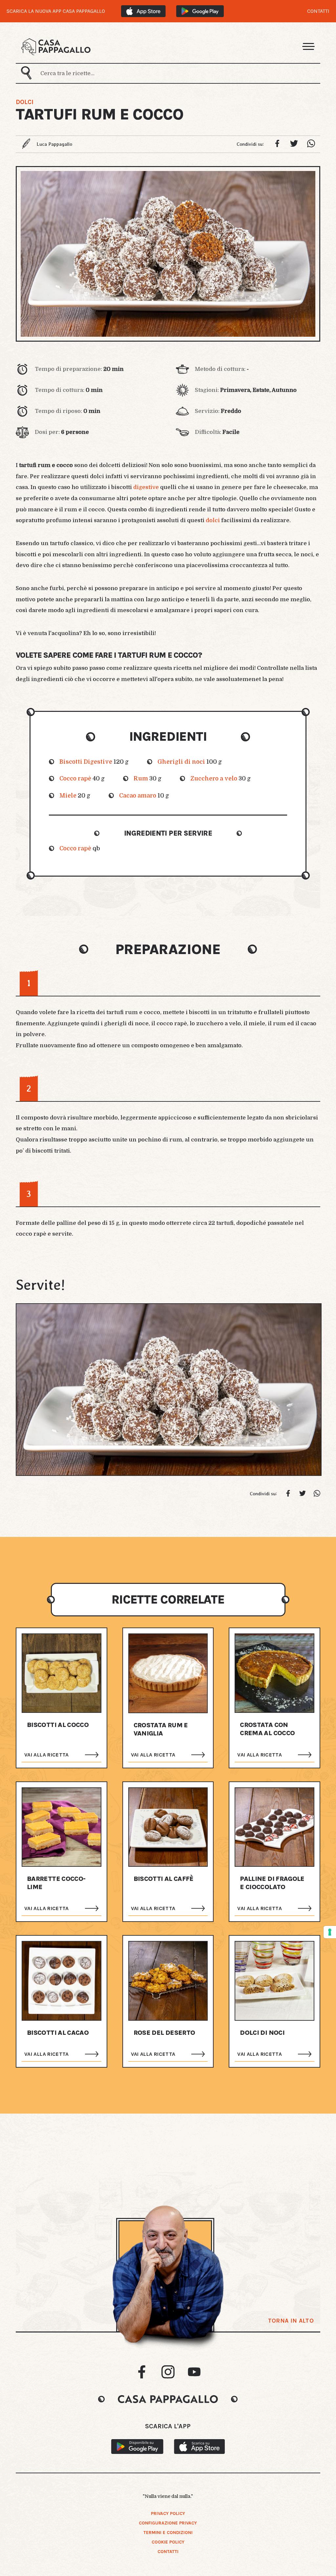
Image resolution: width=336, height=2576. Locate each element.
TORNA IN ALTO (291, 2321)
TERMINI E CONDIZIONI (168, 2533)
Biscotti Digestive (86, 762)
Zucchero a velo (214, 778)
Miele (68, 796)
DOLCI (25, 102)
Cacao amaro (138, 796)
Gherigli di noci (181, 762)
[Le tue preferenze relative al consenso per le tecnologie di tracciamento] (330, 1932)
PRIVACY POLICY (168, 2513)
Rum (141, 778)
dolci (213, 520)
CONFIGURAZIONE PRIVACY (168, 2523)
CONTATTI (318, 11)
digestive (146, 487)
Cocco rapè (75, 778)
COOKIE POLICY (168, 2542)
